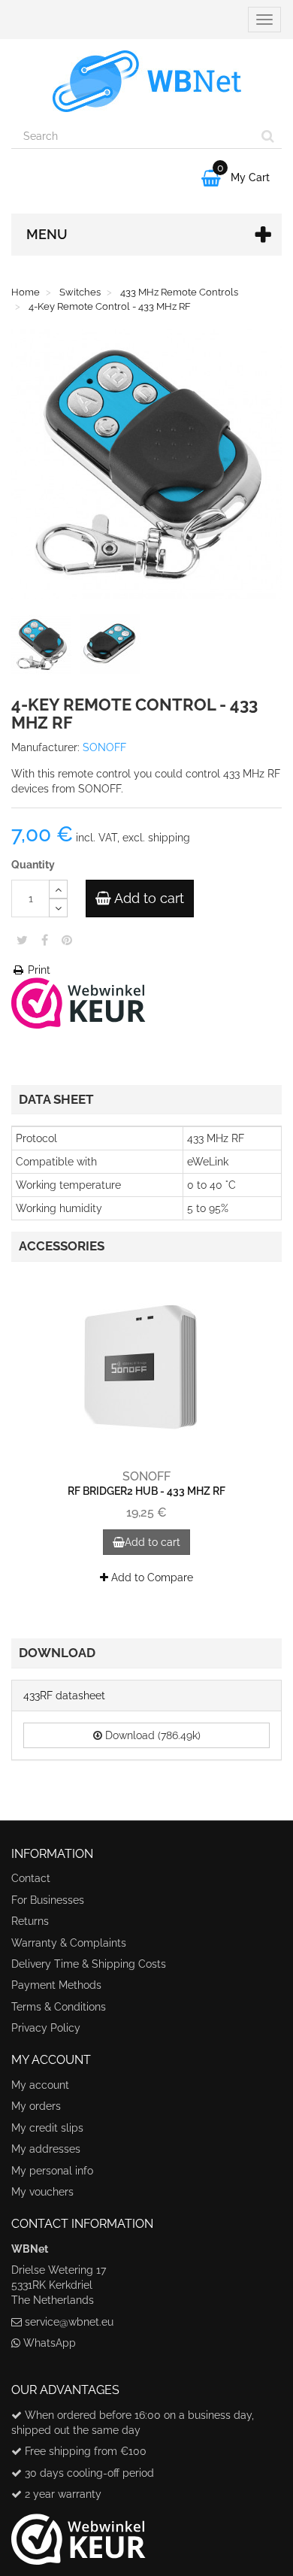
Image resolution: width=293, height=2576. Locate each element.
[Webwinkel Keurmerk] (79, 1002)
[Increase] (58, 889)
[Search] (268, 136)
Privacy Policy (46, 2028)
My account (40, 2085)
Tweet (22, 940)
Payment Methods (56, 1985)
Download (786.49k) (151, 1735)
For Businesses (48, 1900)
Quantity (33, 865)
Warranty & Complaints (69, 1943)
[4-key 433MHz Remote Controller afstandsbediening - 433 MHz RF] (44, 647)
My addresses (46, 2149)
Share (45, 940)
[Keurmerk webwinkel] (79, 2534)
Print (38, 970)
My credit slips (47, 2128)
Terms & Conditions (59, 2007)
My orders (36, 2106)
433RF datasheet (64, 1696)
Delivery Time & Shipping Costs (89, 1964)
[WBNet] (146, 81)
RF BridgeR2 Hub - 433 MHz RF (146, 1491)
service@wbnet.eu (69, 2322)
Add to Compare (151, 1577)
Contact (31, 1878)
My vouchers (42, 2192)
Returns (30, 1921)
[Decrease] (58, 908)
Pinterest (67, 940)
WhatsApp (50, 2343)
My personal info (52, 2171)
